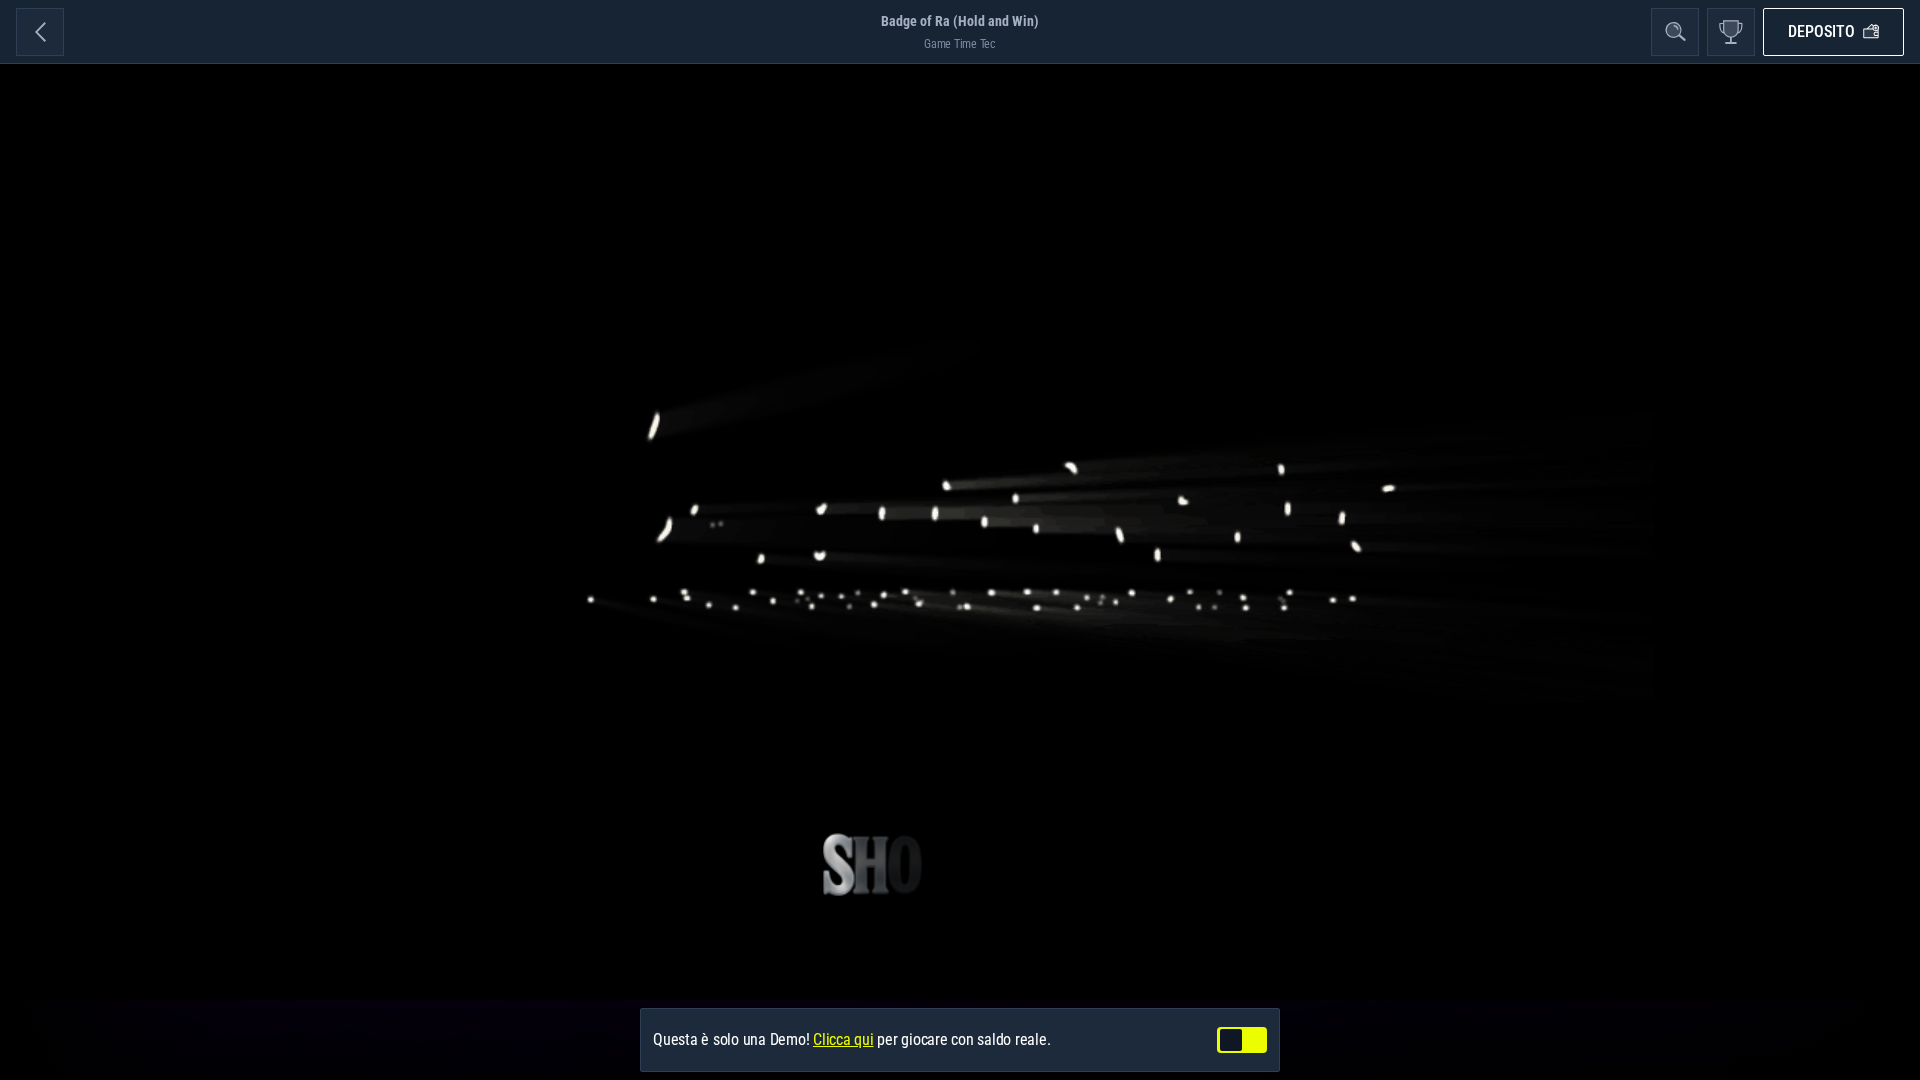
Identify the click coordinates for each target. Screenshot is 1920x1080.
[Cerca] (1675, 32)
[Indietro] (40, 32)
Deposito (1821, 31)
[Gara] (1731, 32)
